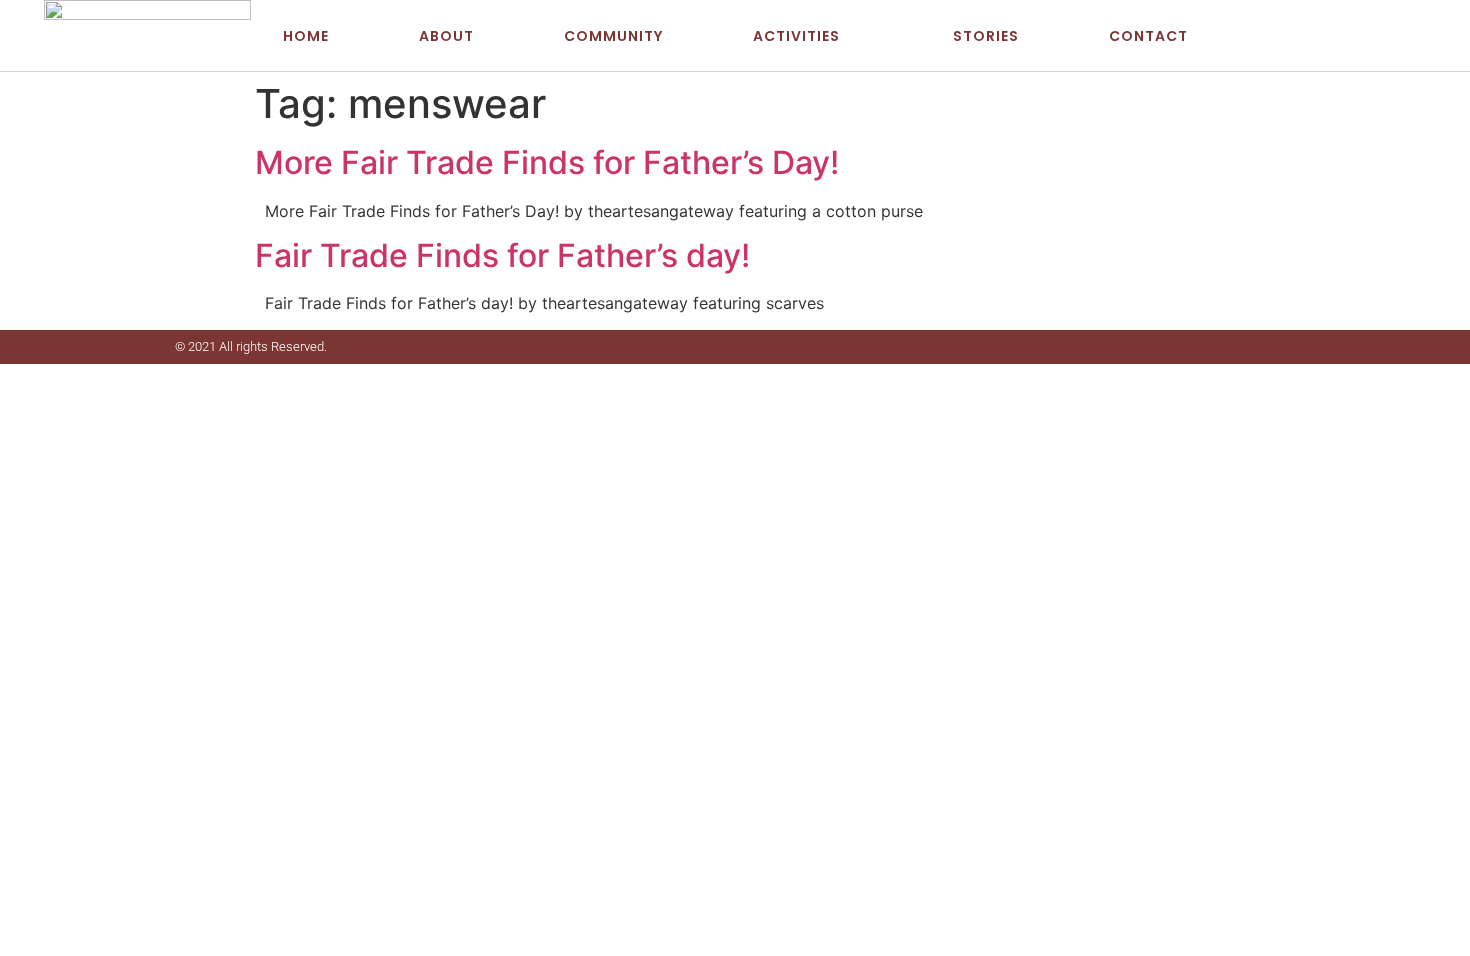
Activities (796, 36)
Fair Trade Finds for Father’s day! (502, 255)
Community (613, 36)
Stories (986, 36)
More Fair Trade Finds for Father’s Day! (547, 162)
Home (306, 36)
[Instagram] (1399, 36)
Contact (1148, 36)
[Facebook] (1338, 36)
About (446, 36)
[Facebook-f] (1254, 347)
